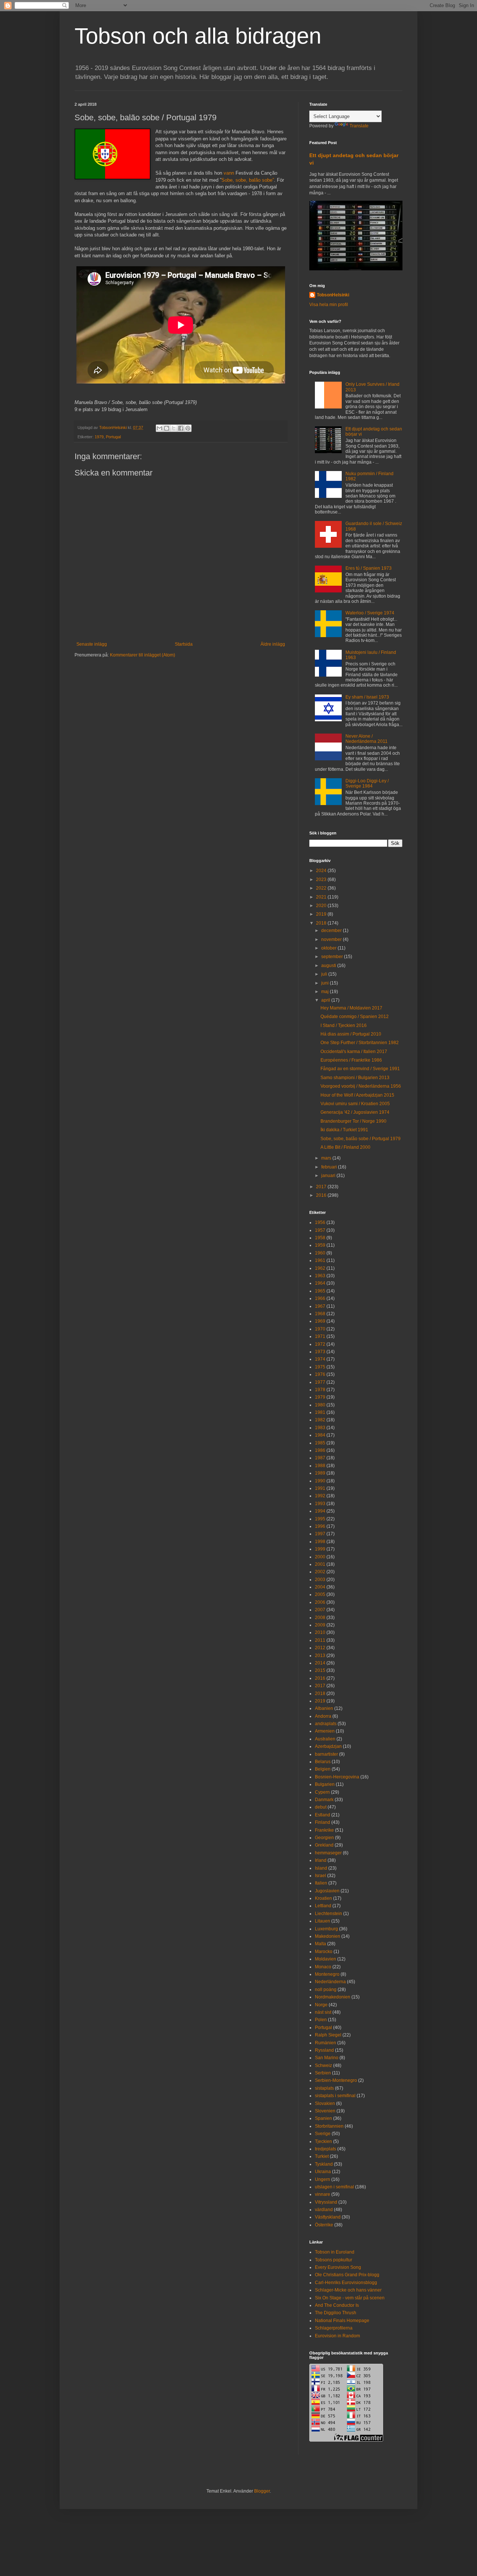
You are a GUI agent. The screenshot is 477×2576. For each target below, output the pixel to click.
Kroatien (323, 1898)
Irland (321, 1860)
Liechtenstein (328, 1914)
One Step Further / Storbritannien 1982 (360, 1043)
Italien (321, 1883)
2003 (320, 1580)
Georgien (324, 1838)
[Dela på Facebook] (181, 428)
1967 (320, 1306)
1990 (320, 1481)
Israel (320, 1876)
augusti (329, 966)
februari (330, 1167)
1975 (320, 1367)
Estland (323, 1815)
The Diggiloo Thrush (336, 2313)
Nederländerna (330, 1982)
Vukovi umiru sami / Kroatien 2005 (355, 1104)
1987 (320, 1458)
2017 (322, 1187)
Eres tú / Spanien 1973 (369, 568)
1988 (320, 1466)
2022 (322, 888)
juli (325, 974)
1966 (320, 1298)
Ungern (323, 2179)
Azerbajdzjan (328, 1746)
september (333, 957)
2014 (320, 1663)
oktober (329, 948)
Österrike (324, 2225)
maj (326, 992)
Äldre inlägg (273, 644)
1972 (320, 1344)
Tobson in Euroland (335, 2252)
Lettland (323, 1906)
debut (321, 1807)
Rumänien (326, 2043)
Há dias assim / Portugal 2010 (351, 1034)
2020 (322, 906)
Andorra (323, 1716)
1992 (320, 1496)
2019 (322, 914)
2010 (320, 1632)
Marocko (324, 1952)
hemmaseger (328, 1853)
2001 (320, 1564)
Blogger (262, 2491)
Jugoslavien (327, 1891)
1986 (320, 1450)
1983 (320, 1428)
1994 (320, 1511)
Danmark (324, 1800)
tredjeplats (326, 2149)
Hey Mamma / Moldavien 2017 (351, 1008)
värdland (324, 2210)
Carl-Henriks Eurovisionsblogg (346, 2283)
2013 (320, 1656)
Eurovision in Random (337, 2336)
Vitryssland (326, 2202)
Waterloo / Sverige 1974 (370, 613)
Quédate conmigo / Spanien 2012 (355, 1017)
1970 (320, 1329)
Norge (321, 2005)
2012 (320, 1648)
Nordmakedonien (333, 1997)
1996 (320, 1526)
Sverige (323, 2134)
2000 (320, 1557)
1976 (320, 1374)
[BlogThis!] (167, 428)
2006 (320, 1602)
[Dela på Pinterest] (188, 428)
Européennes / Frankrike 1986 (351, 1060)
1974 (320, 1359)
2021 (322, 897)
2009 (320, 1625)
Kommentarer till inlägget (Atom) (143, 655)
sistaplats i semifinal (335, 2096)
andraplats (326, 1724)
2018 (322, 923)
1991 (320, 1488)
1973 (320, 1352)
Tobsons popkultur (334, 2260)
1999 (320, 1549)
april (326, 1000)
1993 (320, 1504)
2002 (320, 1572)
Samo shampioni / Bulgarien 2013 (355, 1078)
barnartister (326, 1754)
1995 (320, 1519)
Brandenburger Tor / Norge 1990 (353, 1121)
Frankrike (324, 1830)
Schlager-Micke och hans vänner (348, 2290)
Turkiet (322, 2156)
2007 (320, 1610)
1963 (320, 1276)
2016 (322, 1195)
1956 (320, 1222)
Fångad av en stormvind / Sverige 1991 (360, 1069)
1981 (320, 1412)
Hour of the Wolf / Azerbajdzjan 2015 (357, 1095)
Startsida (184, 644)
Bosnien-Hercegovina (337, 1777)
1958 (320, 1238)
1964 (320, 1283)
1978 (320, 1390)
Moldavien (326, 1959)
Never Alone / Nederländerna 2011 (367, 739)
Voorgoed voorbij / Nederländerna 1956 (361, 1086)
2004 (320, 1587)
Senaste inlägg (92, 644)
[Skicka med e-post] (159, 428)
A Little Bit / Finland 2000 (345, 1147)
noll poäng (326, 1990)
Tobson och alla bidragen (198, 36)
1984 (320, 1435)
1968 (320, 1314)
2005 (320, 1594)
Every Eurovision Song (338, 2267)
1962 (320, 1268)
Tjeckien (323, 2141)
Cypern (322, 1792)
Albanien (324, 1708)
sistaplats (324, 2088)
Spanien (323, 2118)
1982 (320, 1420)
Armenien (325, 1731)
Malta (320, 1944)
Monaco (323, 1967)
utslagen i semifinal (334, 2187)
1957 (320, 1230)
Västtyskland (328, 2217)
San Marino (327, 2058)
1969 (320, 1321)
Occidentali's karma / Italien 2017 (354, 1052)
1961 (320, 1260)
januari (329, 1176)
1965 (320, 1291)
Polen (321, 2020)
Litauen (323, 1921)
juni (326, 983)
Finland (323, 1822)
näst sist (323, 2012)
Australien (325, 1739)
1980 (320, 1405)
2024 (322, 871)
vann (229, 173)
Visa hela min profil (329, 305)
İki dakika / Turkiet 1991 (344, 1130)
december (332, 931)
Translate (359, 126)
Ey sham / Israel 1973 (367, 697)
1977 (320, 1382)
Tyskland (324, 2164)
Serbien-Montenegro (336, 2080)
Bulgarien (325, 1784)
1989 (320, 1473)
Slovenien (325, 2111)
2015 (320, 1670)
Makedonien (328, 1936)
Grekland (324, 1845)
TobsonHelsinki (333, 295)
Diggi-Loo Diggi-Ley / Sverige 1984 (367, 783)
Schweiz (323, 2065)
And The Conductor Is (337, 2305)
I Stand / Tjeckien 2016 (344, 1025)
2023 (322, 880)
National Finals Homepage (342, 2321)
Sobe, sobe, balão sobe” (248, 180)
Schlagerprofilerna (334, 2328)
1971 (320, 1336)
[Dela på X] (174, 428)
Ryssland (324, 2050)
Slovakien (325, 2103)
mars (327, 1158)
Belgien (323, 1769)
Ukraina (323, 2172)
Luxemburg (326, 1929)
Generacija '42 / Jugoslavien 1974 (355, 1112)
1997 (320, 1534)
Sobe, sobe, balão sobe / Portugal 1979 (361, 1139)
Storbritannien (329, 2126)
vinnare (323, 2194)
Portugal (113, 437)
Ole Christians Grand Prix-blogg (347, 2275)
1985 (320, 1443)
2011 (320, 1640)
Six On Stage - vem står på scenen (350, 2298)
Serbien (323, 2073)
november (332, 939)
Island (321, 1868)
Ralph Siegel (328, 2035)
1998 (320, 1542)
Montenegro (327, 1974)
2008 (320, 1618)
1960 (320, 1253)
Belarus (323, 1762)
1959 (320, 1245)
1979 (99, 437)
